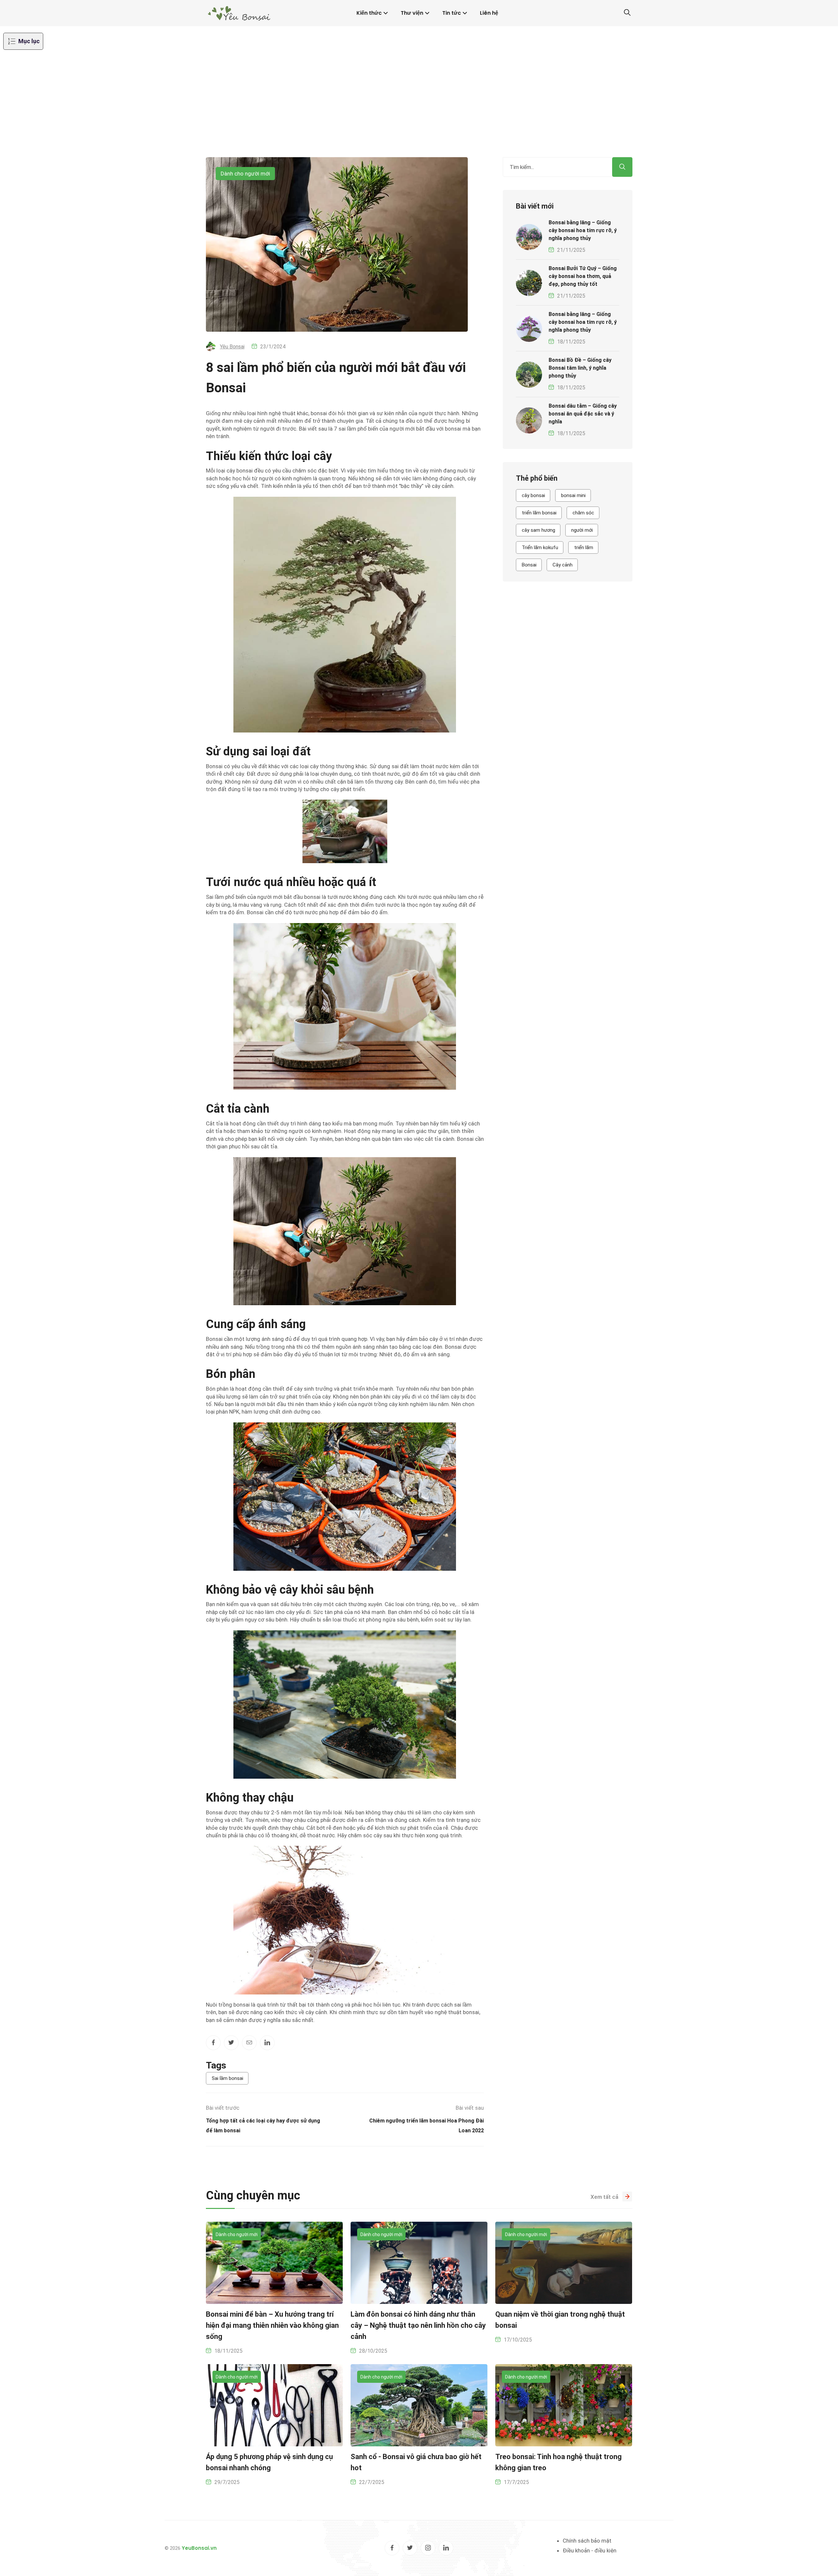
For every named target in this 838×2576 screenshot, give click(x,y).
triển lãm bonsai (539, 513)
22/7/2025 (372, 2482)
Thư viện (412, 13)
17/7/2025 (516, 2482)
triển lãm (584, 547)
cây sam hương (538, 530)
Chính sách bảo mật (587, 2541)
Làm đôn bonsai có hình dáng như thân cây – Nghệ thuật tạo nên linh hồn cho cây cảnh (418, 2325)
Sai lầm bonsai (228, 2078)
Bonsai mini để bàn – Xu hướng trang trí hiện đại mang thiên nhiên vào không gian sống (272, 2325)
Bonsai (529, 565)
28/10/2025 (373, 2351)
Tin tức (452, 13)
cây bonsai (533, 495)
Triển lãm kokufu (540, 547)
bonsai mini (573, 495)
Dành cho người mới (245, 174)
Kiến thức (369, 13)
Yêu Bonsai (232, 347)
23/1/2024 (273, 347)
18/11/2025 (571, 342)
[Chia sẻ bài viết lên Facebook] (213, 2043)
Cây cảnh (563, 565)
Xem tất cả (604, 2197)
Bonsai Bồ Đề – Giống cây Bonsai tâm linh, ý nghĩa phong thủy (580, 368)
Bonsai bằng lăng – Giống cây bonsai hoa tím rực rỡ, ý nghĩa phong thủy (583, 230)
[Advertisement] (419, 108)
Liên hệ (489, 13)
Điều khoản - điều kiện (590, 2550)
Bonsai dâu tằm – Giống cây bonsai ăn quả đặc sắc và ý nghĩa (583, 414)
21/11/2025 (571, 250)
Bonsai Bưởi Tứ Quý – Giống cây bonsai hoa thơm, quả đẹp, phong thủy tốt (583, 276)
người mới (582, 530)
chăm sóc (583, 513)
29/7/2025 (227, 2482)
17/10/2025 (518, 2340)
